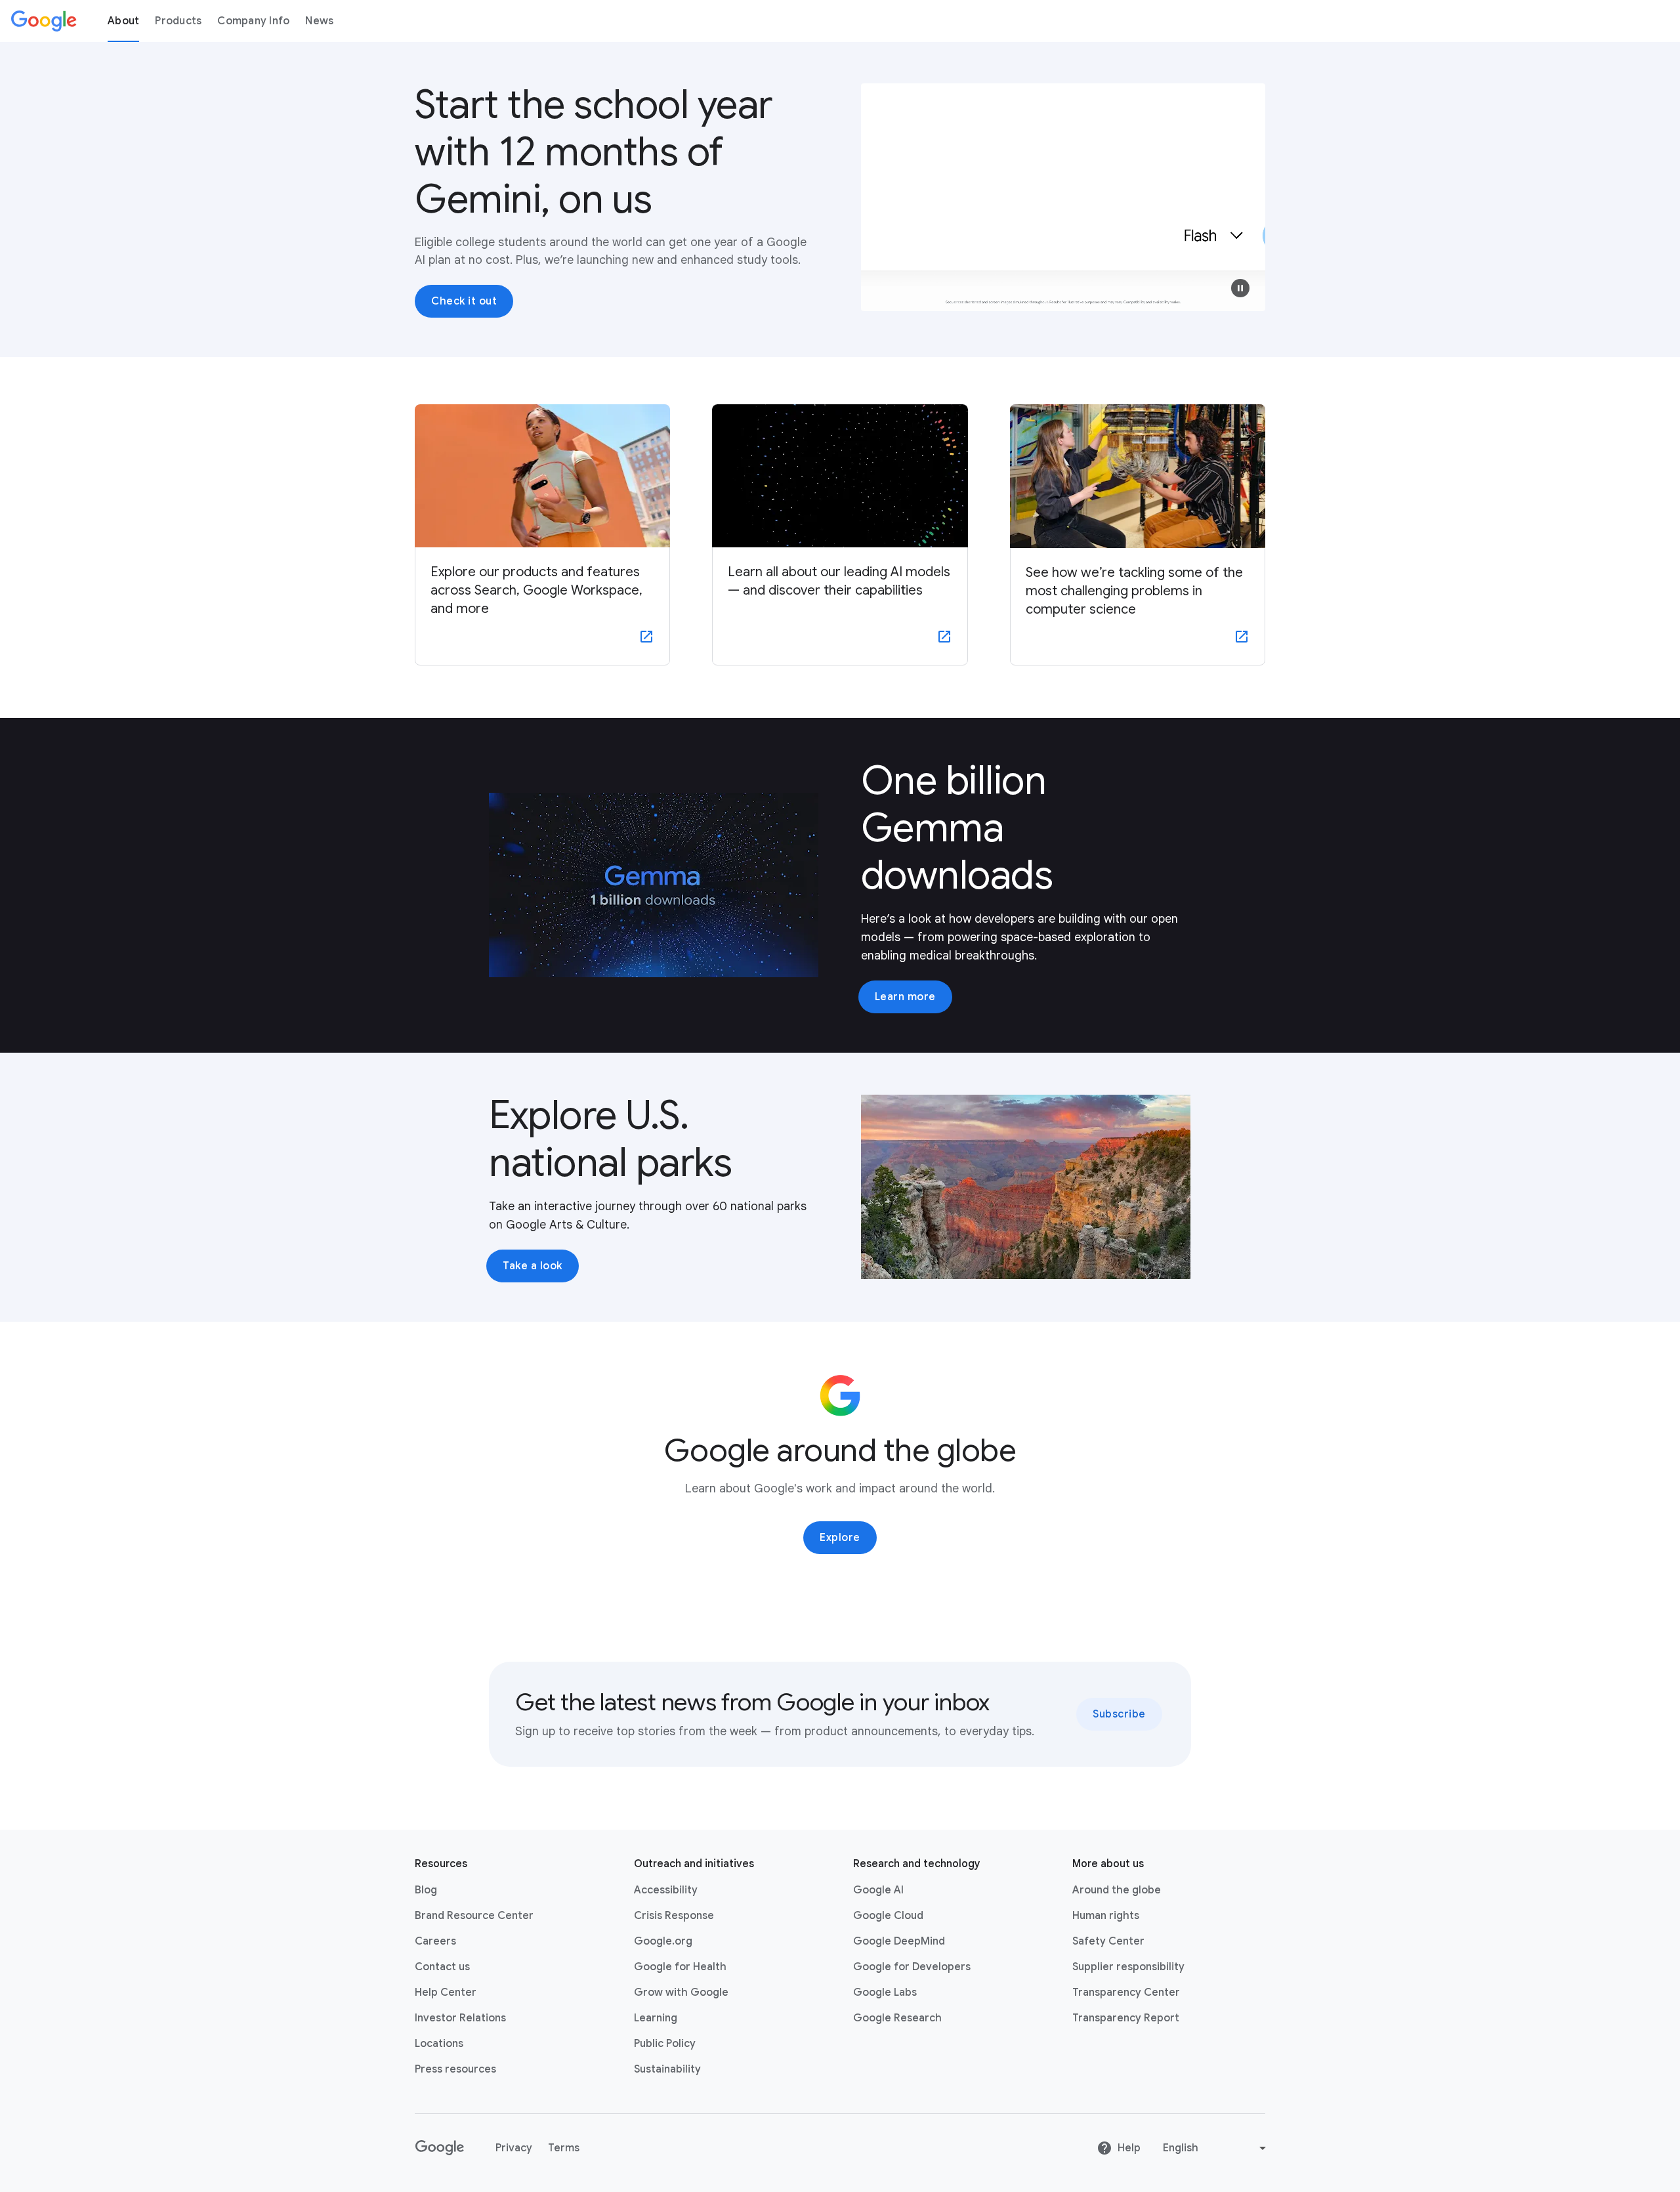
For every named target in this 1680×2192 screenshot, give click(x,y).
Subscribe (1119, 1714)
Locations (439, 2044)
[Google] (44, 21)
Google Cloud (888, 1916)
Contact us (442, 1967)
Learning (656, 2018)
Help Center (446, 1992)
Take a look (533, 1266)
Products (178, 21)
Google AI (878, 1890)
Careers (435, 1941)
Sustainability (667, 2069)
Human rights (1106, 1916)
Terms (564, 2148)
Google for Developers (912, 1967)
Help (1129, 2148)
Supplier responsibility (1128, 1967)
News (319, 21)
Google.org (663, 1941)
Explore (840, 1538)
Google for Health (680, 1967)
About (123, 21)
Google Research (897, 2018)
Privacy (514, 2148)
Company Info (253, 21)
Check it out (464, 301)
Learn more (905, 997)
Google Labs (885, 1992)
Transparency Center (1126, 1992)
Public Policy (665, 2044)
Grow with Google (681, 1992)
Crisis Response (674, 1916)
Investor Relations (460, 2018)
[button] (1240, 288)
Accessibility (666, 1890)
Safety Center (1108, 1941)
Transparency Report (1126, 2018)
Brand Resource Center (474, 1916)
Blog (426, 1890)
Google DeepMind (899, 1941)
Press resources (455, 2069)
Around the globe (1117, 1890)
